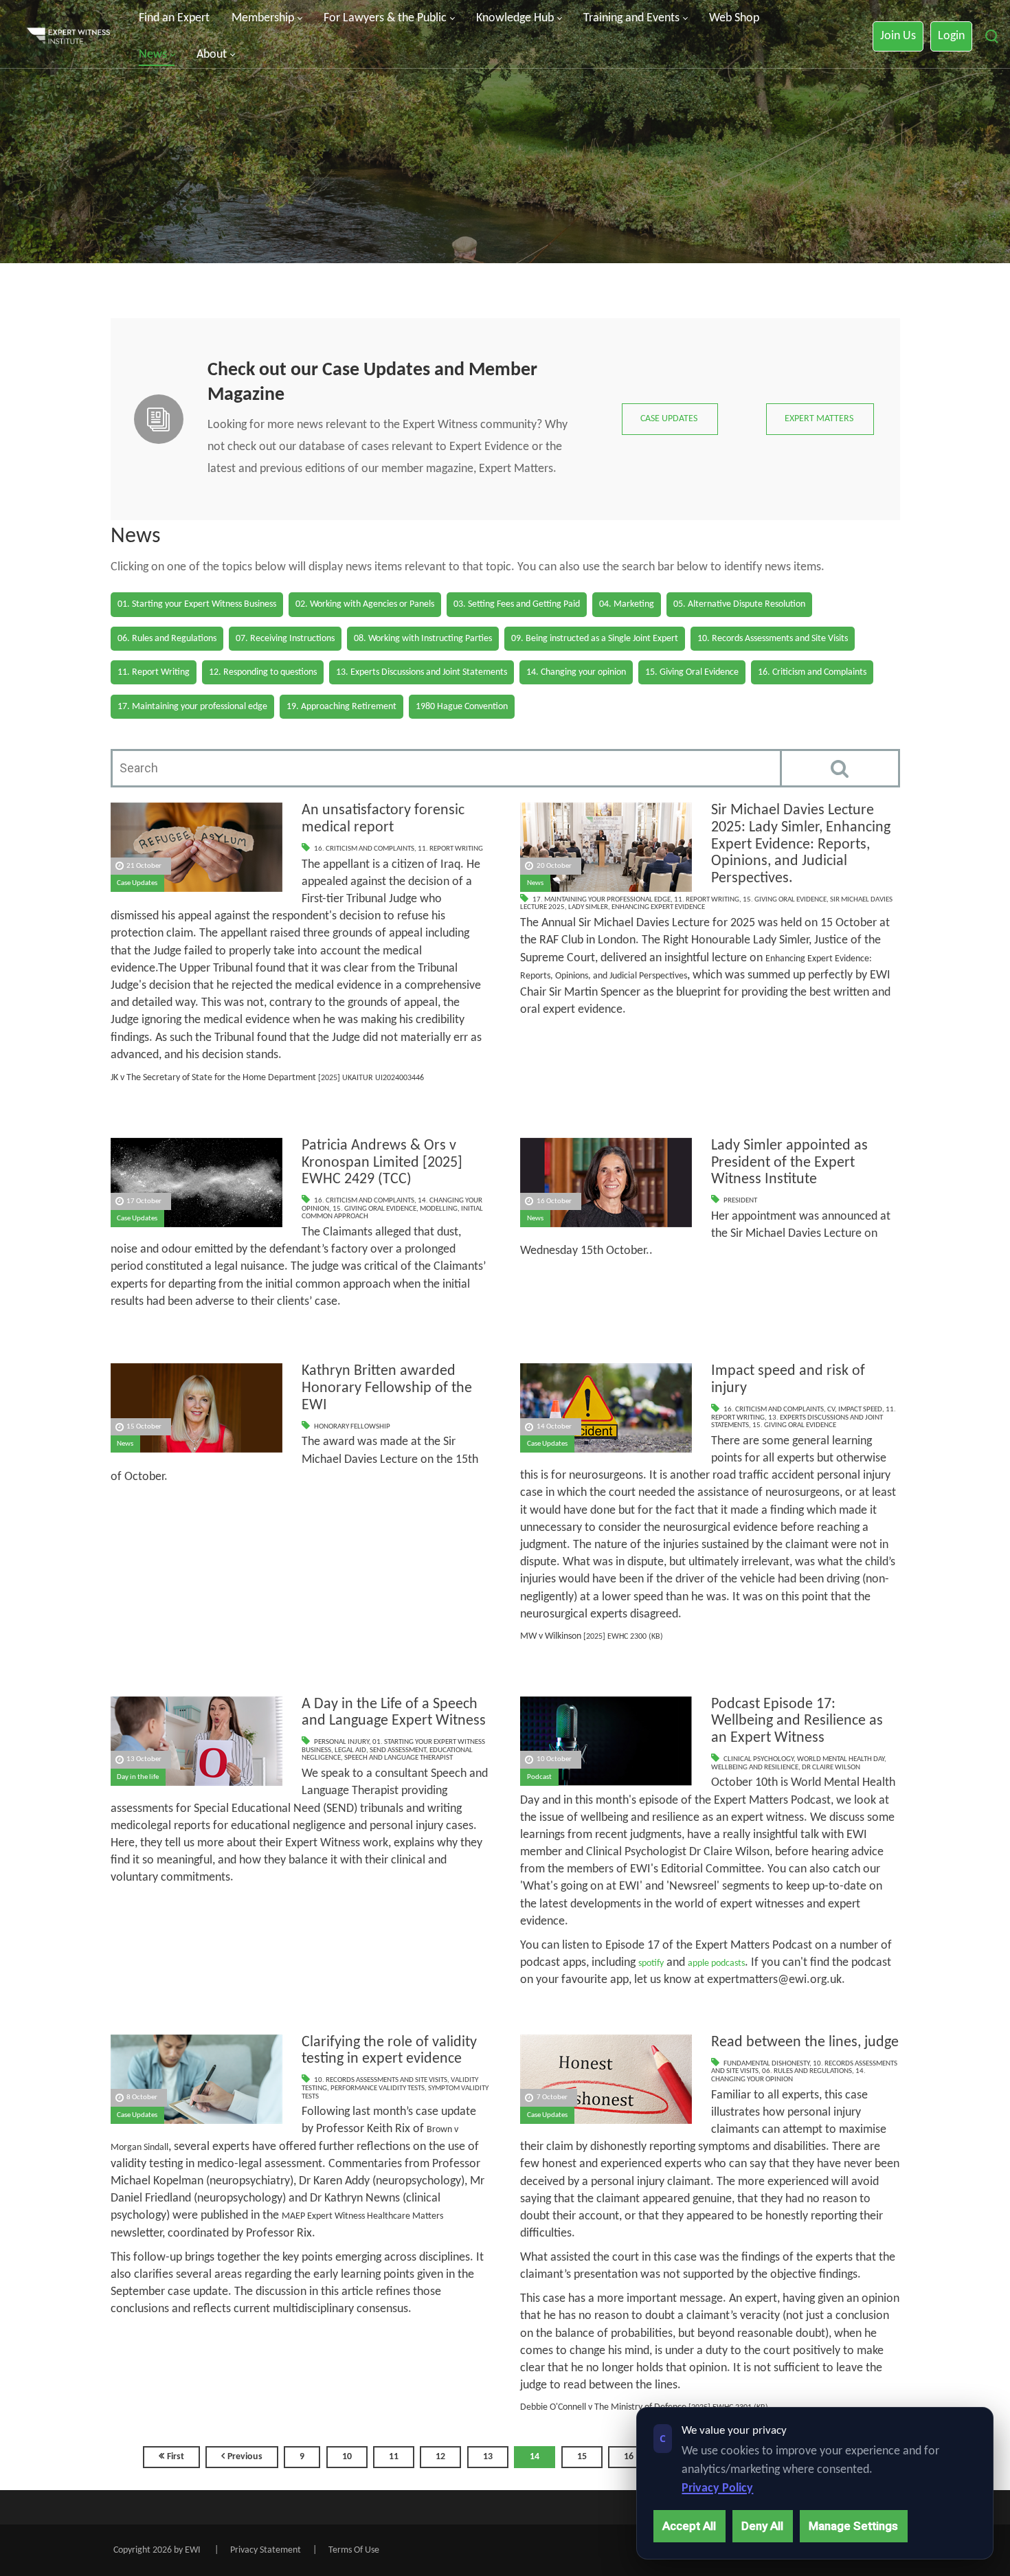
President (740, 1201)
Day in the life (138, 1777)
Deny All (762, 2526)
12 (440, 2457)
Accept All (689, 2526)
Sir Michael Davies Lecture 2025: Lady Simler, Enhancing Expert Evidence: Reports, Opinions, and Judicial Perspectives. (801, 844)
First (176, 2457)
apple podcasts (716, 1963)
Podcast (539, 1777)
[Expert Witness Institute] (68, 37)
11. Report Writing (450, 849)
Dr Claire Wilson (831, 1768)
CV (831, 1410)
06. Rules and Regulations (807, 2071)
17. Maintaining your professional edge (602, 900)
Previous (245, 2457)
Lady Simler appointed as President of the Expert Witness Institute (789, 1163)
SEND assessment (398, 1750)
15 (582, 2457)
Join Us (898, 36)
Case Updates (137, 883)
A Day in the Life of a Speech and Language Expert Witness (394, 1713)
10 (347, 2457)
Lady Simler (588, 907)
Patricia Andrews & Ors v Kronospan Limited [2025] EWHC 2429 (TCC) (382, 1163)
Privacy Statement (266, 2550)
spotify (651, 1963)
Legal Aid (350, 1750)
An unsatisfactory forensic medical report (383, 819)
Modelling (439, 1209)
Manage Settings (853, 2526)
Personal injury (341, 1742)
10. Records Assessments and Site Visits (381, 2080)
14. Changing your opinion (788, 2075)
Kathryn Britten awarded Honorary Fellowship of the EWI (387, 1388)
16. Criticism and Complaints (364, 849)
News (535, 883)
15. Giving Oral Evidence (785, 900)
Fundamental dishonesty (766, 2064)
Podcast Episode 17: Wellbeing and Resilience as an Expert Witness (797, 1721)
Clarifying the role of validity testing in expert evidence (389, 2051)
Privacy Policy (717, 2488)
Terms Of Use (354, 2550)
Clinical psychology (759, 1759)
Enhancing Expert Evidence (658, 907)
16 (629, 2457)
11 (394, 2457)
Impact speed (860, 1410)
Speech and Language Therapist (399, 1758)
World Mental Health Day (841, 1759)
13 (488, 2457)
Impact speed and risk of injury (788, 1380)
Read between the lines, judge (805, 2042)
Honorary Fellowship (352, 1427)
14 (535, 2457)
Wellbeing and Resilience (755, 1768)
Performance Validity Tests (378, 2088)
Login (951, 36)
